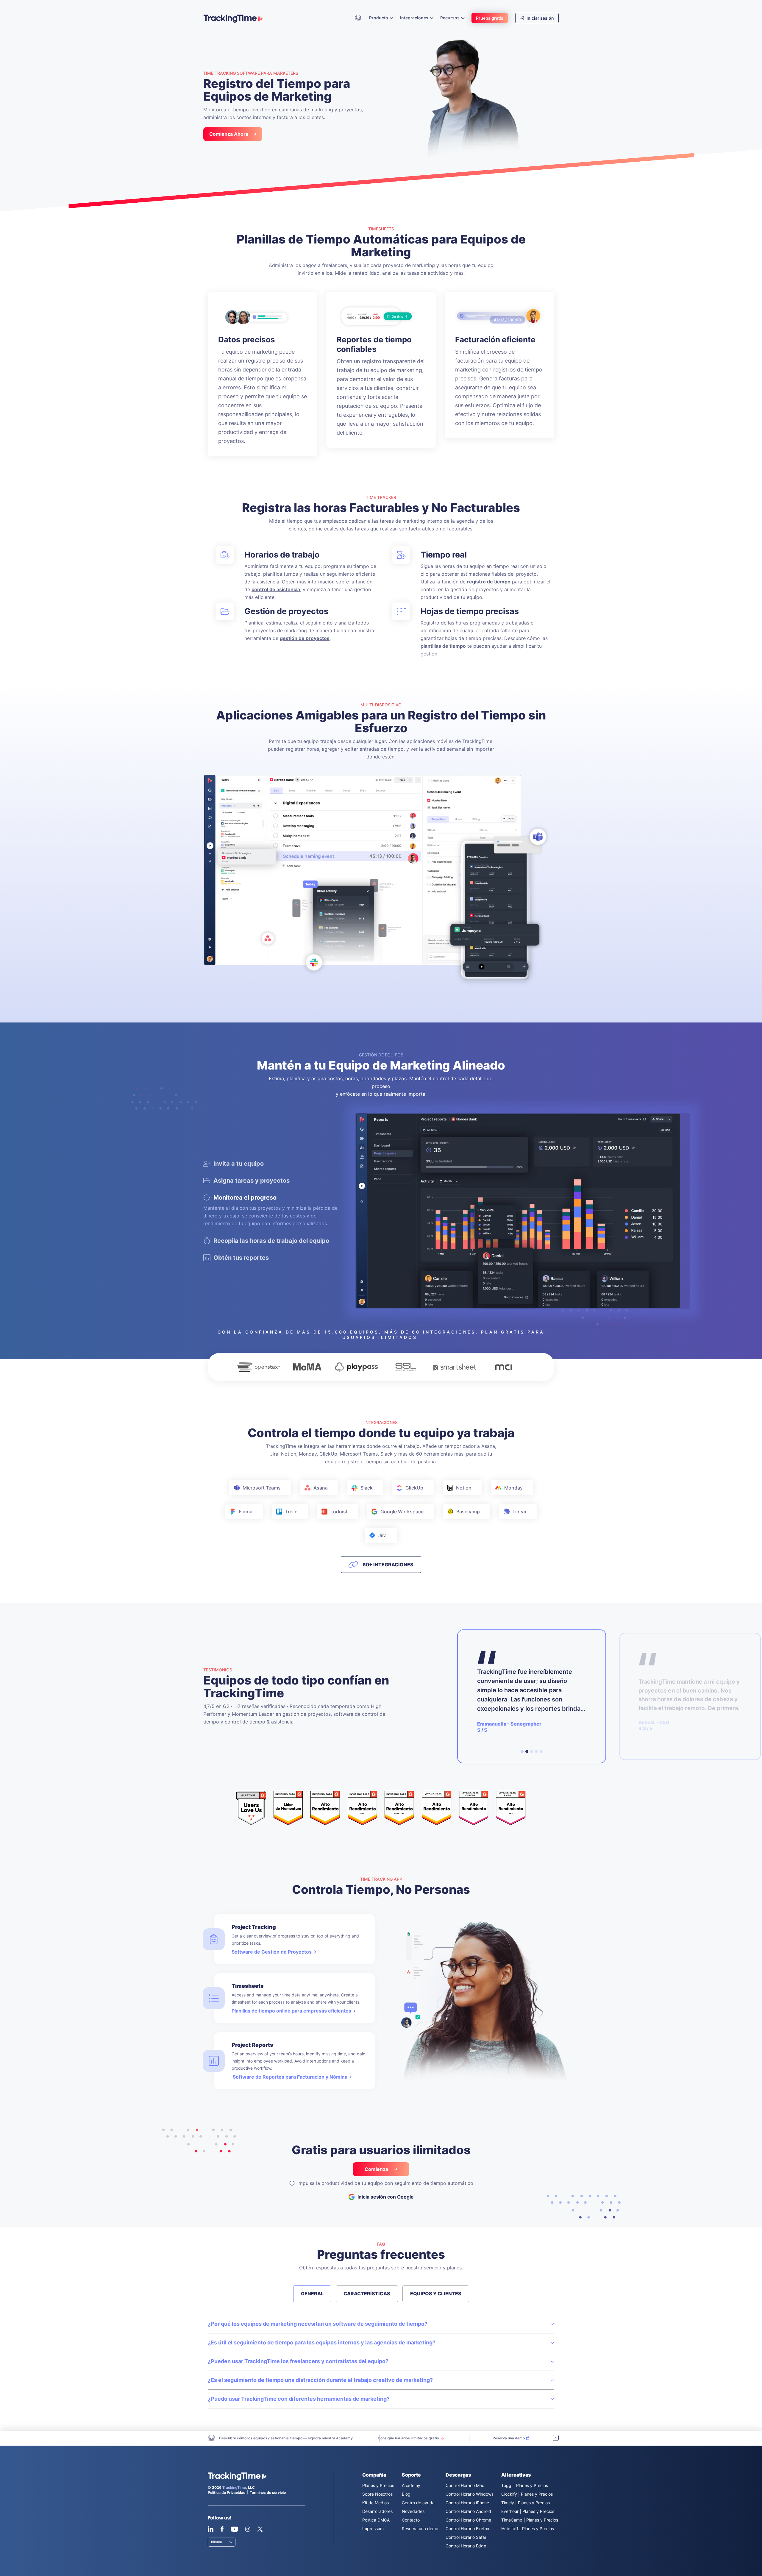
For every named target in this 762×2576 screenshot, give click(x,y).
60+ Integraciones (388, 1565)
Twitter (260, 2529)
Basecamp (468, 1512)
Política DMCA (376, 2520)
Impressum (373, 2529)
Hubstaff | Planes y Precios (528, 2529)
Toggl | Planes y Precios (525, 2485)
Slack (367, 1488)
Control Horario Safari (466, 2537)
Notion (464, 1488)
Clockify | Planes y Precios (527, 2494)
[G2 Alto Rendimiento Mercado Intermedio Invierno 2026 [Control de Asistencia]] (399, 1808)
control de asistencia (276, 589)
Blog (406, 2494)
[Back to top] (556, 2438)
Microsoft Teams (262, 1488)
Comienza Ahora (229, 134)
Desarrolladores (377, 2511)
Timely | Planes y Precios (526, 2503)
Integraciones (415, 18)
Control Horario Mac (465, 2485)
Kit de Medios (375, 2503)
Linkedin (211, 2529)
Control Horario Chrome (468, 2520)
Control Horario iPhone (467, 2503)
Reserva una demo (420, 2529)
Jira (382, 1535)
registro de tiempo (489, 582)
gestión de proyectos (305, 638)
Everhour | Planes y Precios (528, 2511)
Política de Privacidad (227, 2493)
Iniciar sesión (540, 18)
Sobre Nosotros (377, 2494)
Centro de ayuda (418, 2503)
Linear (520, 1512)
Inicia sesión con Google (386, 2197)
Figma (246, 1512)
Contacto (411, 2520)
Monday (513, 1488)
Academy (358, 18)
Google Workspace (402, 1512)
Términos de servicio (268, 2493)
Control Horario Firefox (467, 2529)
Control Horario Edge (466, 2546)
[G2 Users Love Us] (251, 1808)
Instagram (248, 2529)
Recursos (450, 18)
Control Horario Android (468, 2511)
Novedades (413, 2511)
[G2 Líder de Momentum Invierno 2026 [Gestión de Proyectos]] (288, 1808)
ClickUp (414, 1488)
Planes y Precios (378, 2485)
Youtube (234, 2529)
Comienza (377, 2169)
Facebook (222, 2529)
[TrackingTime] (233, 18)
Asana (321, 1488)
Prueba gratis (490, 18)
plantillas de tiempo (443, 646)
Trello (291, 1512)
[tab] (522, 1751)
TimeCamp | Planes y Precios (530, 2520)
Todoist (339, 1512)
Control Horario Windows (470, 2494)
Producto (379, 18)
